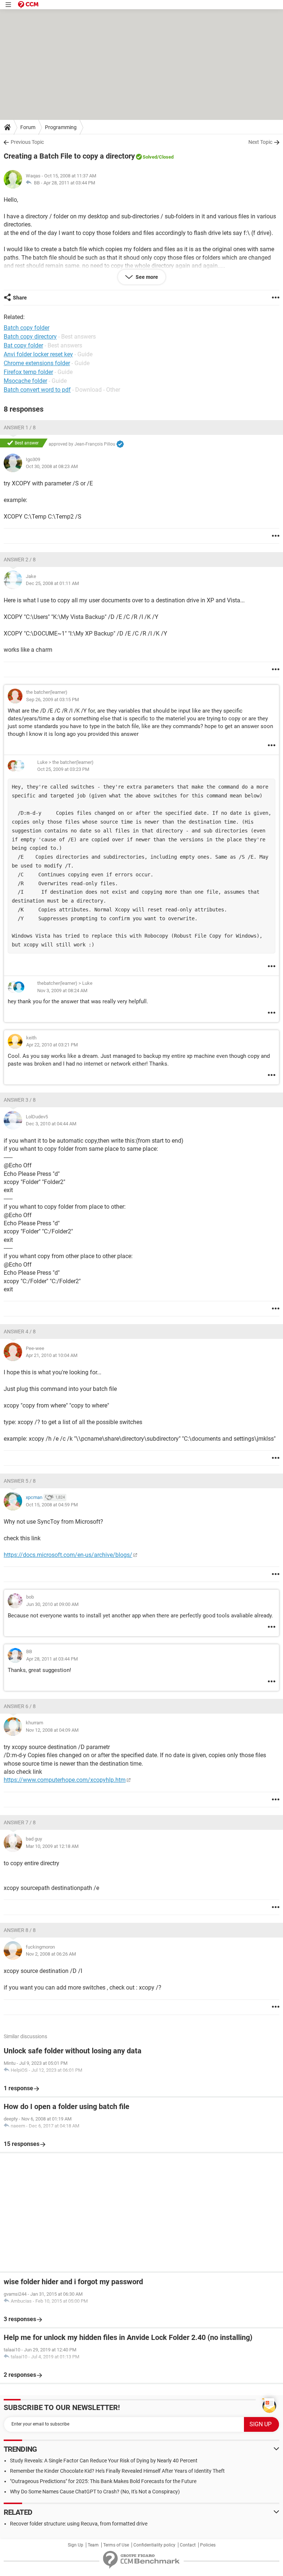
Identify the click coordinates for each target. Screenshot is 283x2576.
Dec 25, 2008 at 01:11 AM (52, 583)
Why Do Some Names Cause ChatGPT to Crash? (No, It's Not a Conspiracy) (95, 2492)
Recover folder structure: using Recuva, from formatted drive (79, 2524)
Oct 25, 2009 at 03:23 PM (63, 769)
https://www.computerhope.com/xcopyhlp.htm (65, 1780)
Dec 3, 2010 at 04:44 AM (51, 1124)
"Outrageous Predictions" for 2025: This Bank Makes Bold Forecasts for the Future (103, 2481)
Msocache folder (25, 381)
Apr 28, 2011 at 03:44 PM (69, 183)
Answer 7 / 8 (20, 1822)
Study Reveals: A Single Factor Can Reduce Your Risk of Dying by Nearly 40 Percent (104, 2461)
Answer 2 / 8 (20, 560)
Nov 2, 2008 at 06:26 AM (51, 1954)
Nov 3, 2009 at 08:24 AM (62, 991)
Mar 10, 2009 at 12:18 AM (52, 1846)
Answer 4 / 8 (20, 1332)
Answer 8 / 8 (20, 1930)
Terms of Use (116, 2545)
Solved (150, 157)
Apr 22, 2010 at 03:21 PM (52, 1045)
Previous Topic (27, 142)
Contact (188, 2545)
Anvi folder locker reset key (38, 354)
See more (146, 277)
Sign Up (76, 2545)
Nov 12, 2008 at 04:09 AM (52, 1730)
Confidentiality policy (154, 2545)
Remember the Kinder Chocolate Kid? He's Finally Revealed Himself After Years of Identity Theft (117, 2471)
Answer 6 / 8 (20, 1706)
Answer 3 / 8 (20, 1100)
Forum (28, 127)
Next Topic (260, 142)
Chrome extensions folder (37, 363)
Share (20, 298)
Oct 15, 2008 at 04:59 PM (52, 1505)
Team (93, 2545)
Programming (61, 127)
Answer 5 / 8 (20, 1481)
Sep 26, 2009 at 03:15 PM (53, 700)
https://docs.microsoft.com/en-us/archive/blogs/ (68, 1555)
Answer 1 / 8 (20, 427)
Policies (208, 2545)
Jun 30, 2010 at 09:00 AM (52, 1604)
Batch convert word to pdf (37, 390)
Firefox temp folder (28, 372)
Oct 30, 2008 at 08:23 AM (52, 466)
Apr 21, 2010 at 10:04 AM (52, 1355)
